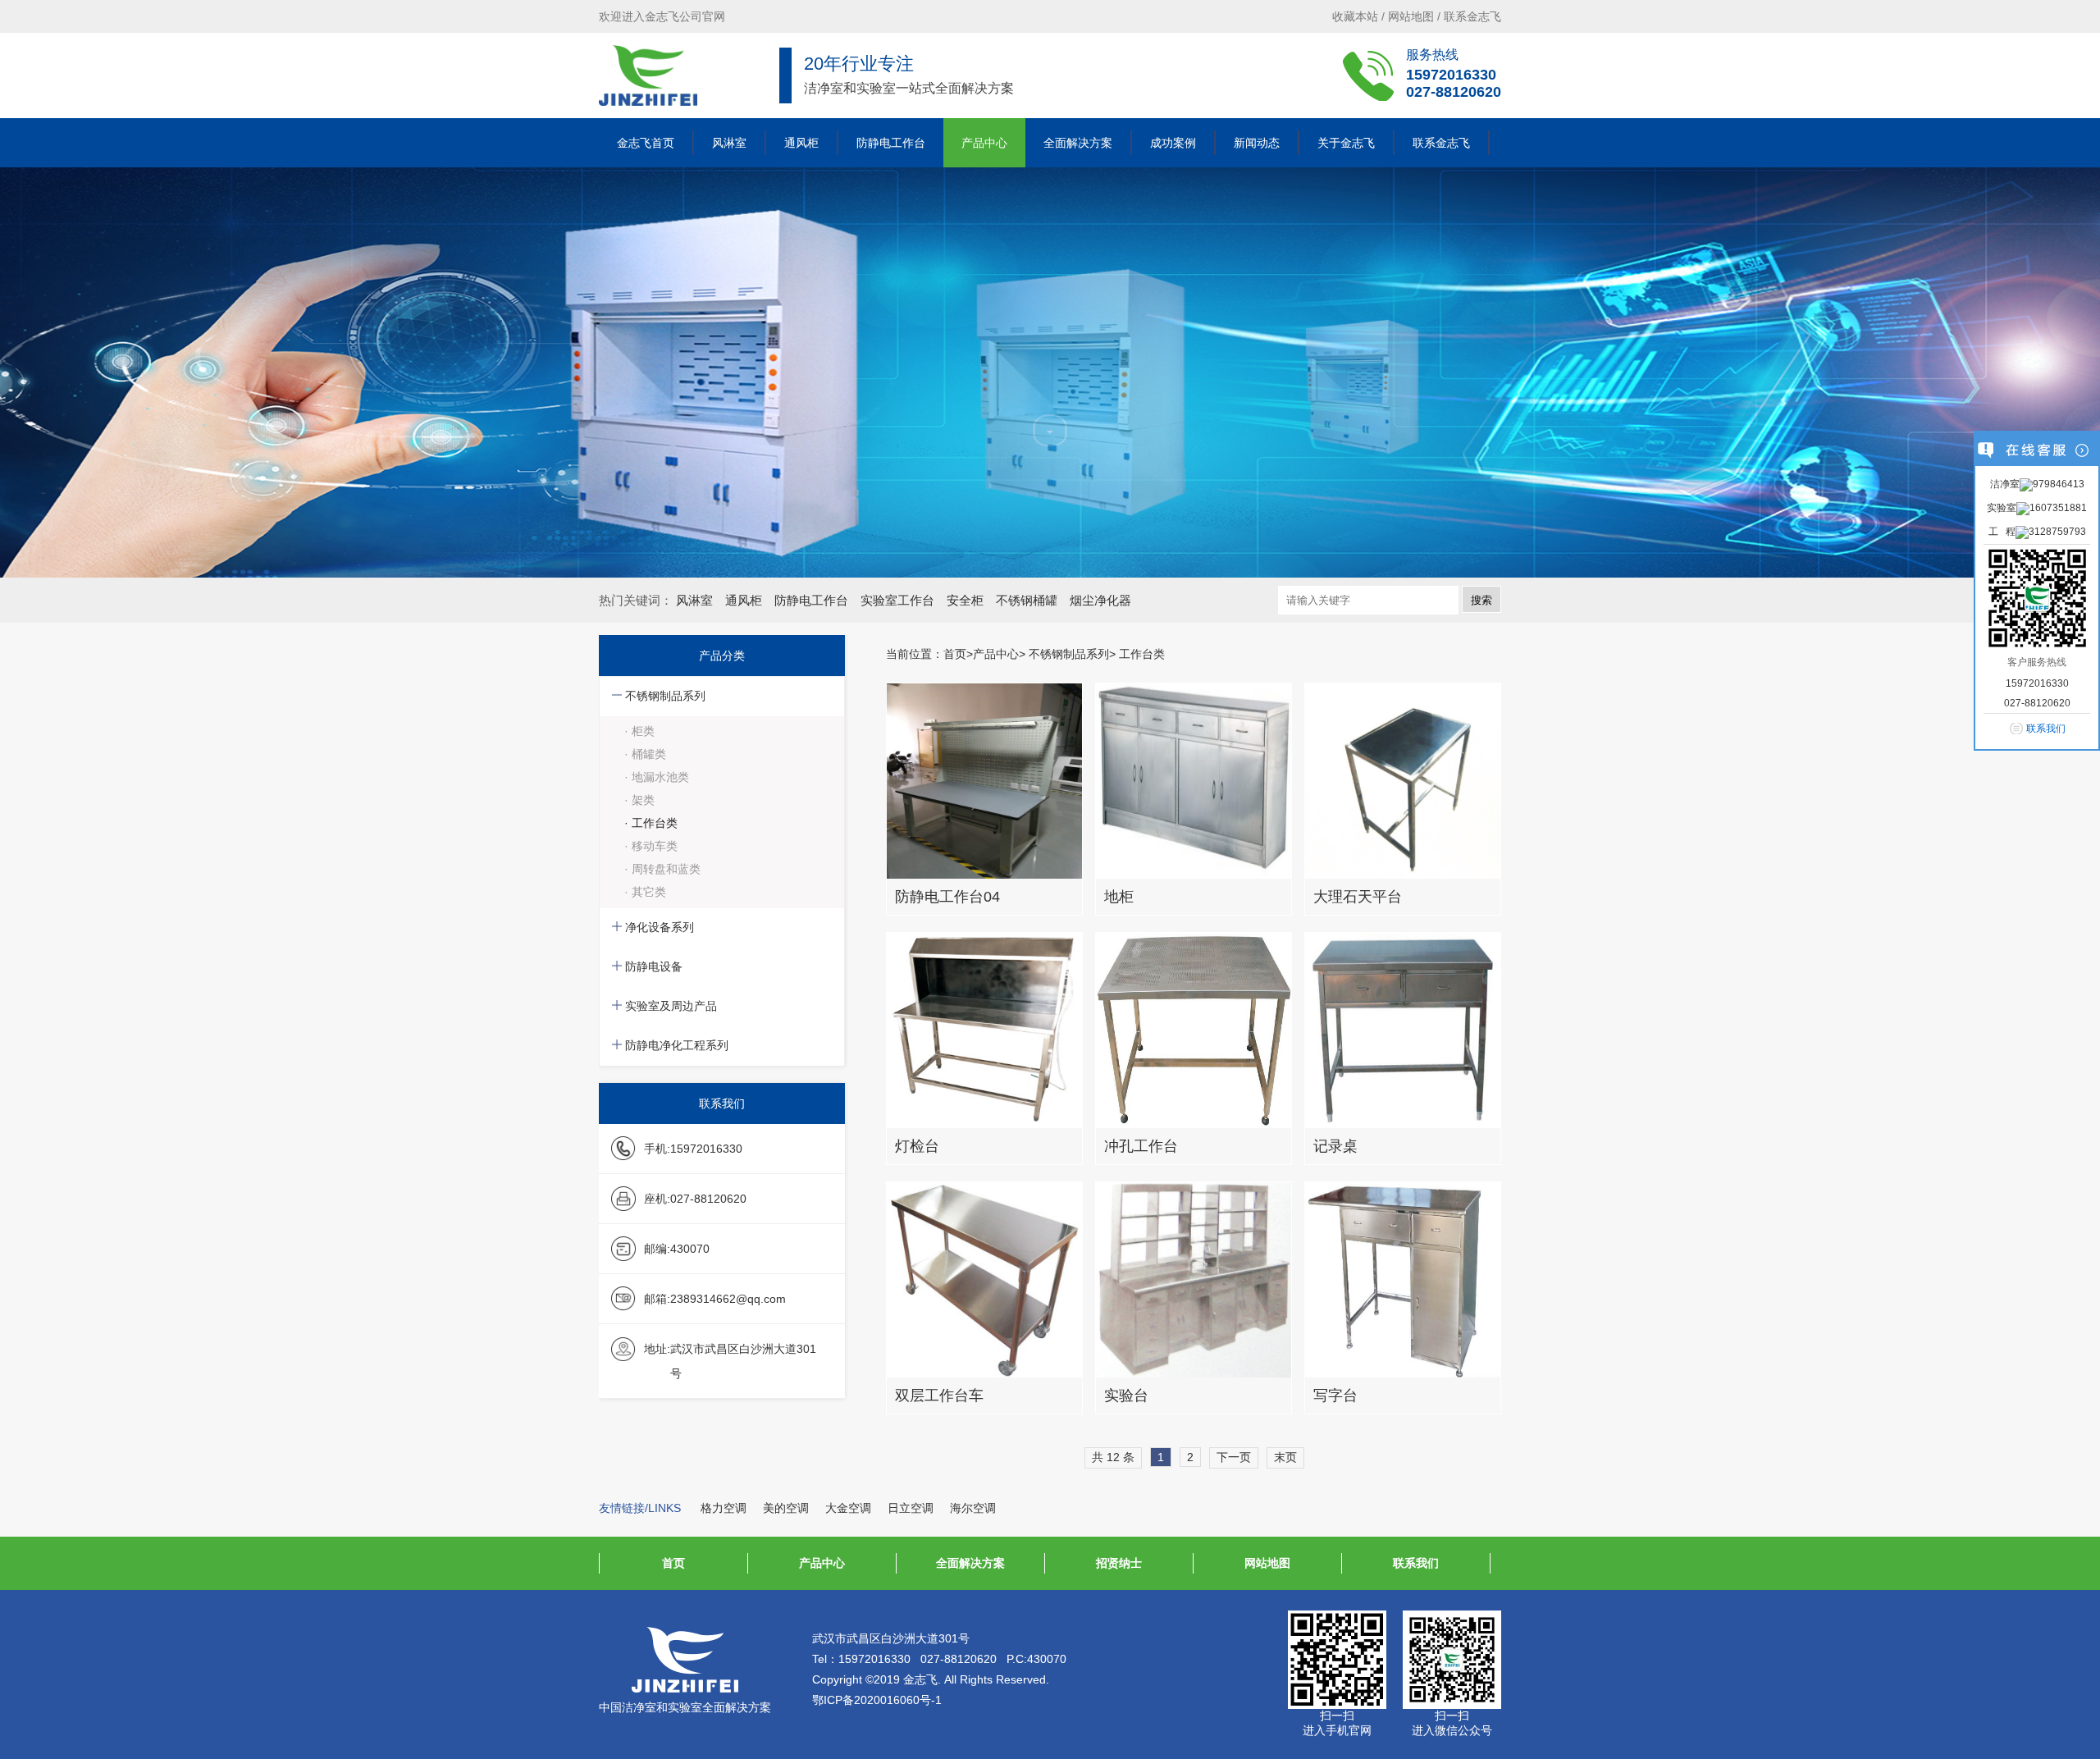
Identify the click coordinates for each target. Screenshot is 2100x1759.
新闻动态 (1257, 143)
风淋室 (729, 143)
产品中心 (984, 143)
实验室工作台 (897, 600)
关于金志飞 (1346, 143)
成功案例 (1173, 143)
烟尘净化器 (1100, 600)
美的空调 (786, 1508)
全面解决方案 (1078, 143)
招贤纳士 (1119, 1563)
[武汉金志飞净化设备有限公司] (648, 75)
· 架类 (639, 800)
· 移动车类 (651, 846)
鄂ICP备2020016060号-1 (877, 1700)
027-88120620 (1454, 92)
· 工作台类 (651, 823)
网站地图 (1411, 16)
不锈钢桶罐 (1027, 600)
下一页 (1234, 1457)
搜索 (1481, 600)
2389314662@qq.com (728, 1299)
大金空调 (848, 1508)
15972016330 (1451, 75)
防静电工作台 (891, 143)
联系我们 (1416, 1563)
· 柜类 (639, 731)
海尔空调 (973, 1508)
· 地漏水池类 (657, 777)
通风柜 (801, 143)
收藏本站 (1355, 16)
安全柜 (965, 600)
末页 (1285, 1457)
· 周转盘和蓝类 (662, 869)
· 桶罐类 (645, 754)
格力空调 (724, 1508)
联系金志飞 (1472, 16)
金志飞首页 (646, 143)
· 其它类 (645, 892)
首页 (955, 654)
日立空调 (911, 1508)
